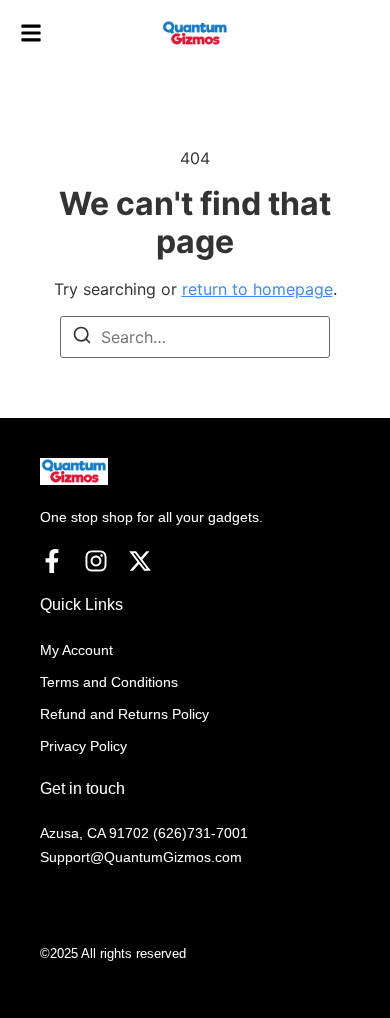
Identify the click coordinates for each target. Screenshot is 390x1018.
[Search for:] (195, 337)
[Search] (82, 338)
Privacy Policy (83, 746)
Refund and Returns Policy (124, 714)
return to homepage (257, 289)
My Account (76, 650)
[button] (31, 34)
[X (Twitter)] (140, 561)
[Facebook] (52, 561)
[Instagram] (96, 561)
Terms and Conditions (109, 682)
